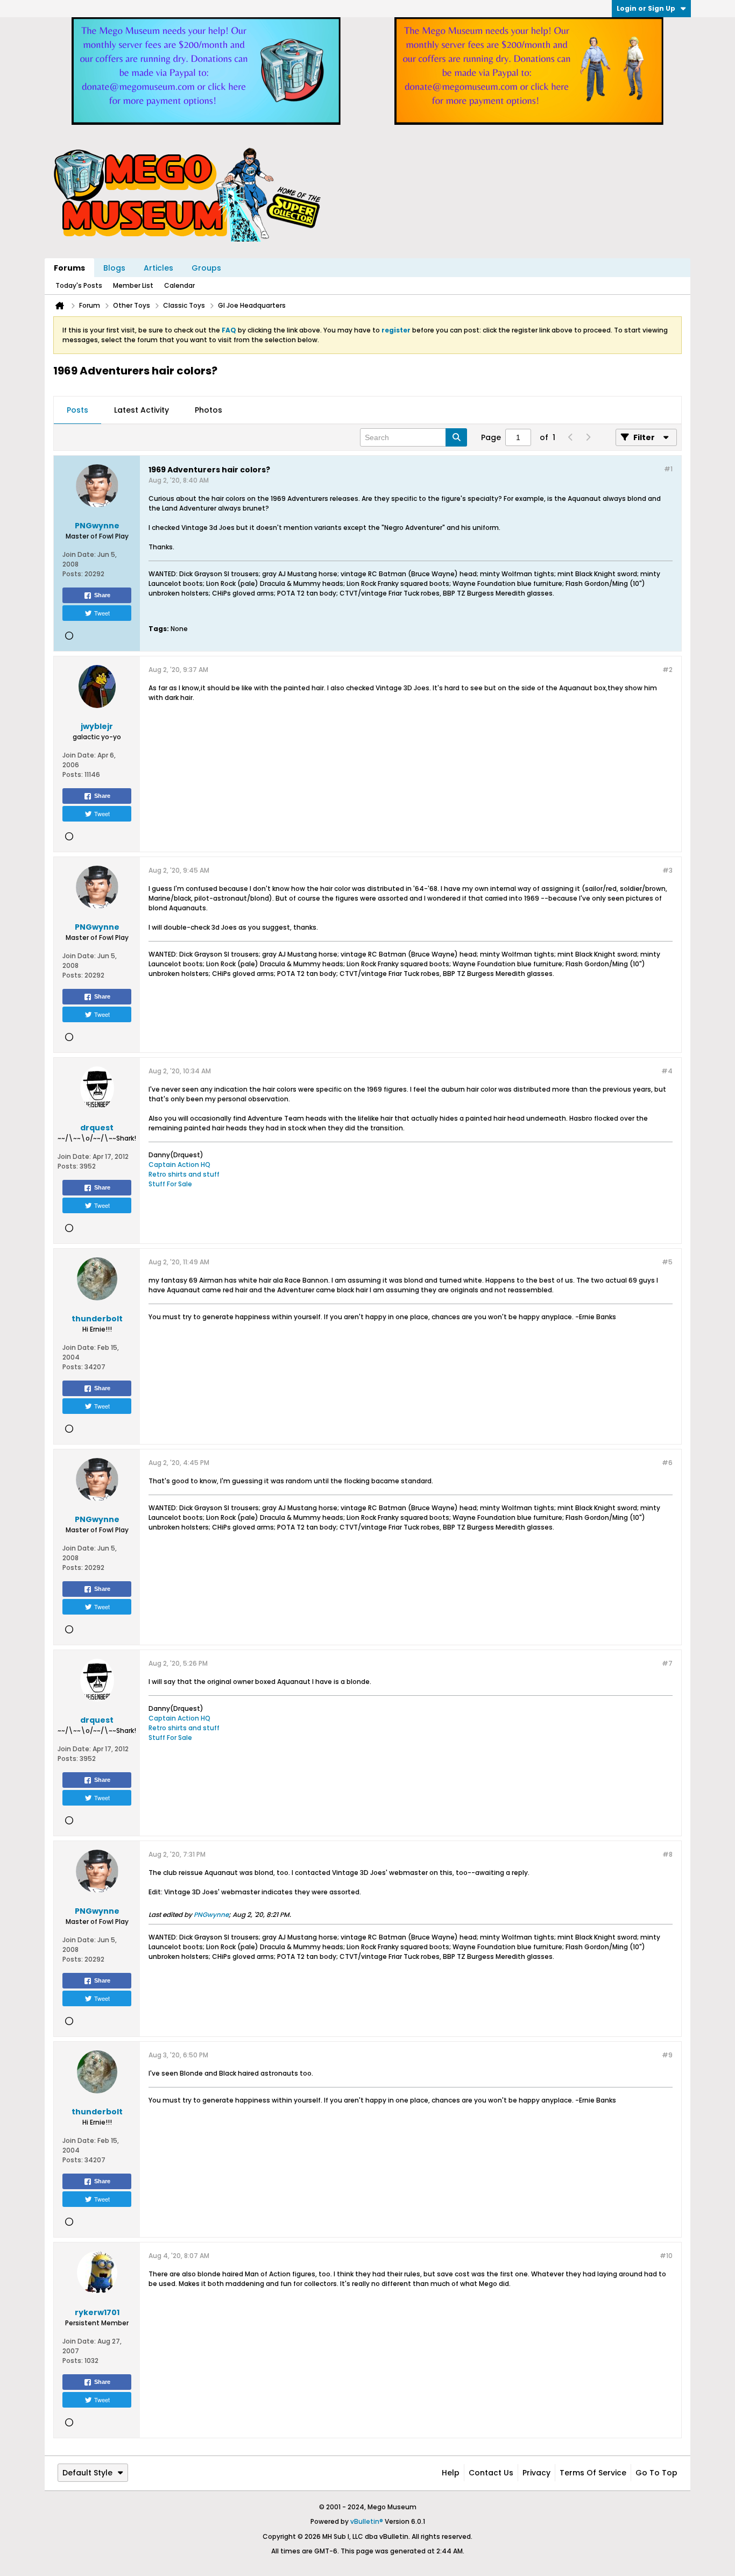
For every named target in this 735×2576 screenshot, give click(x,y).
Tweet (102, 613)
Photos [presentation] (209, 410)
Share (102, 595)
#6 (667, 1463)
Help (451, 2473)
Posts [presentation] (77, 410)
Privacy (536, 2473)
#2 (667, 670)
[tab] (77, 411)
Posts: (73, 574)
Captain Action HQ (179, 1165)
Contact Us (491, 2473)
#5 (667, 1262)
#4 (667, 1071)
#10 (666, 2256)
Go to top (656, 2473)
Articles (158, 268)
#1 (668, 469)
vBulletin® (367, 2521)
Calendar (179, 285)
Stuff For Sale (170, 1184)
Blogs (114, 268)
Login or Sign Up (646, 8)
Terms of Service (593, 2473)
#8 (667, 1854)
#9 (667, 2055)
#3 (667, 870)
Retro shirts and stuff (184, 1174)
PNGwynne (211, 1915)
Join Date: (79, 554)
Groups (206, 268)
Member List (133, 285)
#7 (667, 1663)
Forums (69, 268)
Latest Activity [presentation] (142, 410)
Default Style (87, 2473)
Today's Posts (79, 285)
